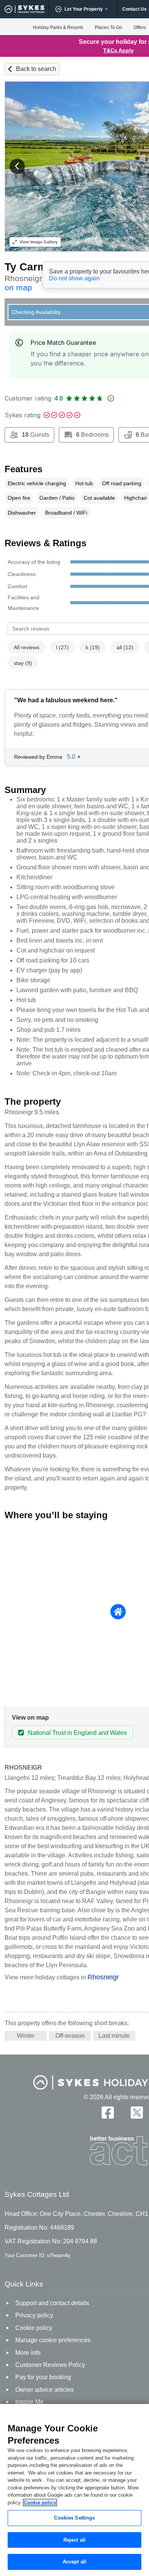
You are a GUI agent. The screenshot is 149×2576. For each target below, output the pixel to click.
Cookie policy (40, 2503)
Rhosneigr (103, 1977)
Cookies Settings (74, 2518)
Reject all (74, 2540)
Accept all (74, 2562)
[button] (17, 166)
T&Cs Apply (118, 50)
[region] (74, 2490)
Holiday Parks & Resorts (58, 27)
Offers (140, 27)
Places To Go (109, 27)
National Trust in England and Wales (77, 1733)
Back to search (36, 69)
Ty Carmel (30, 267)
